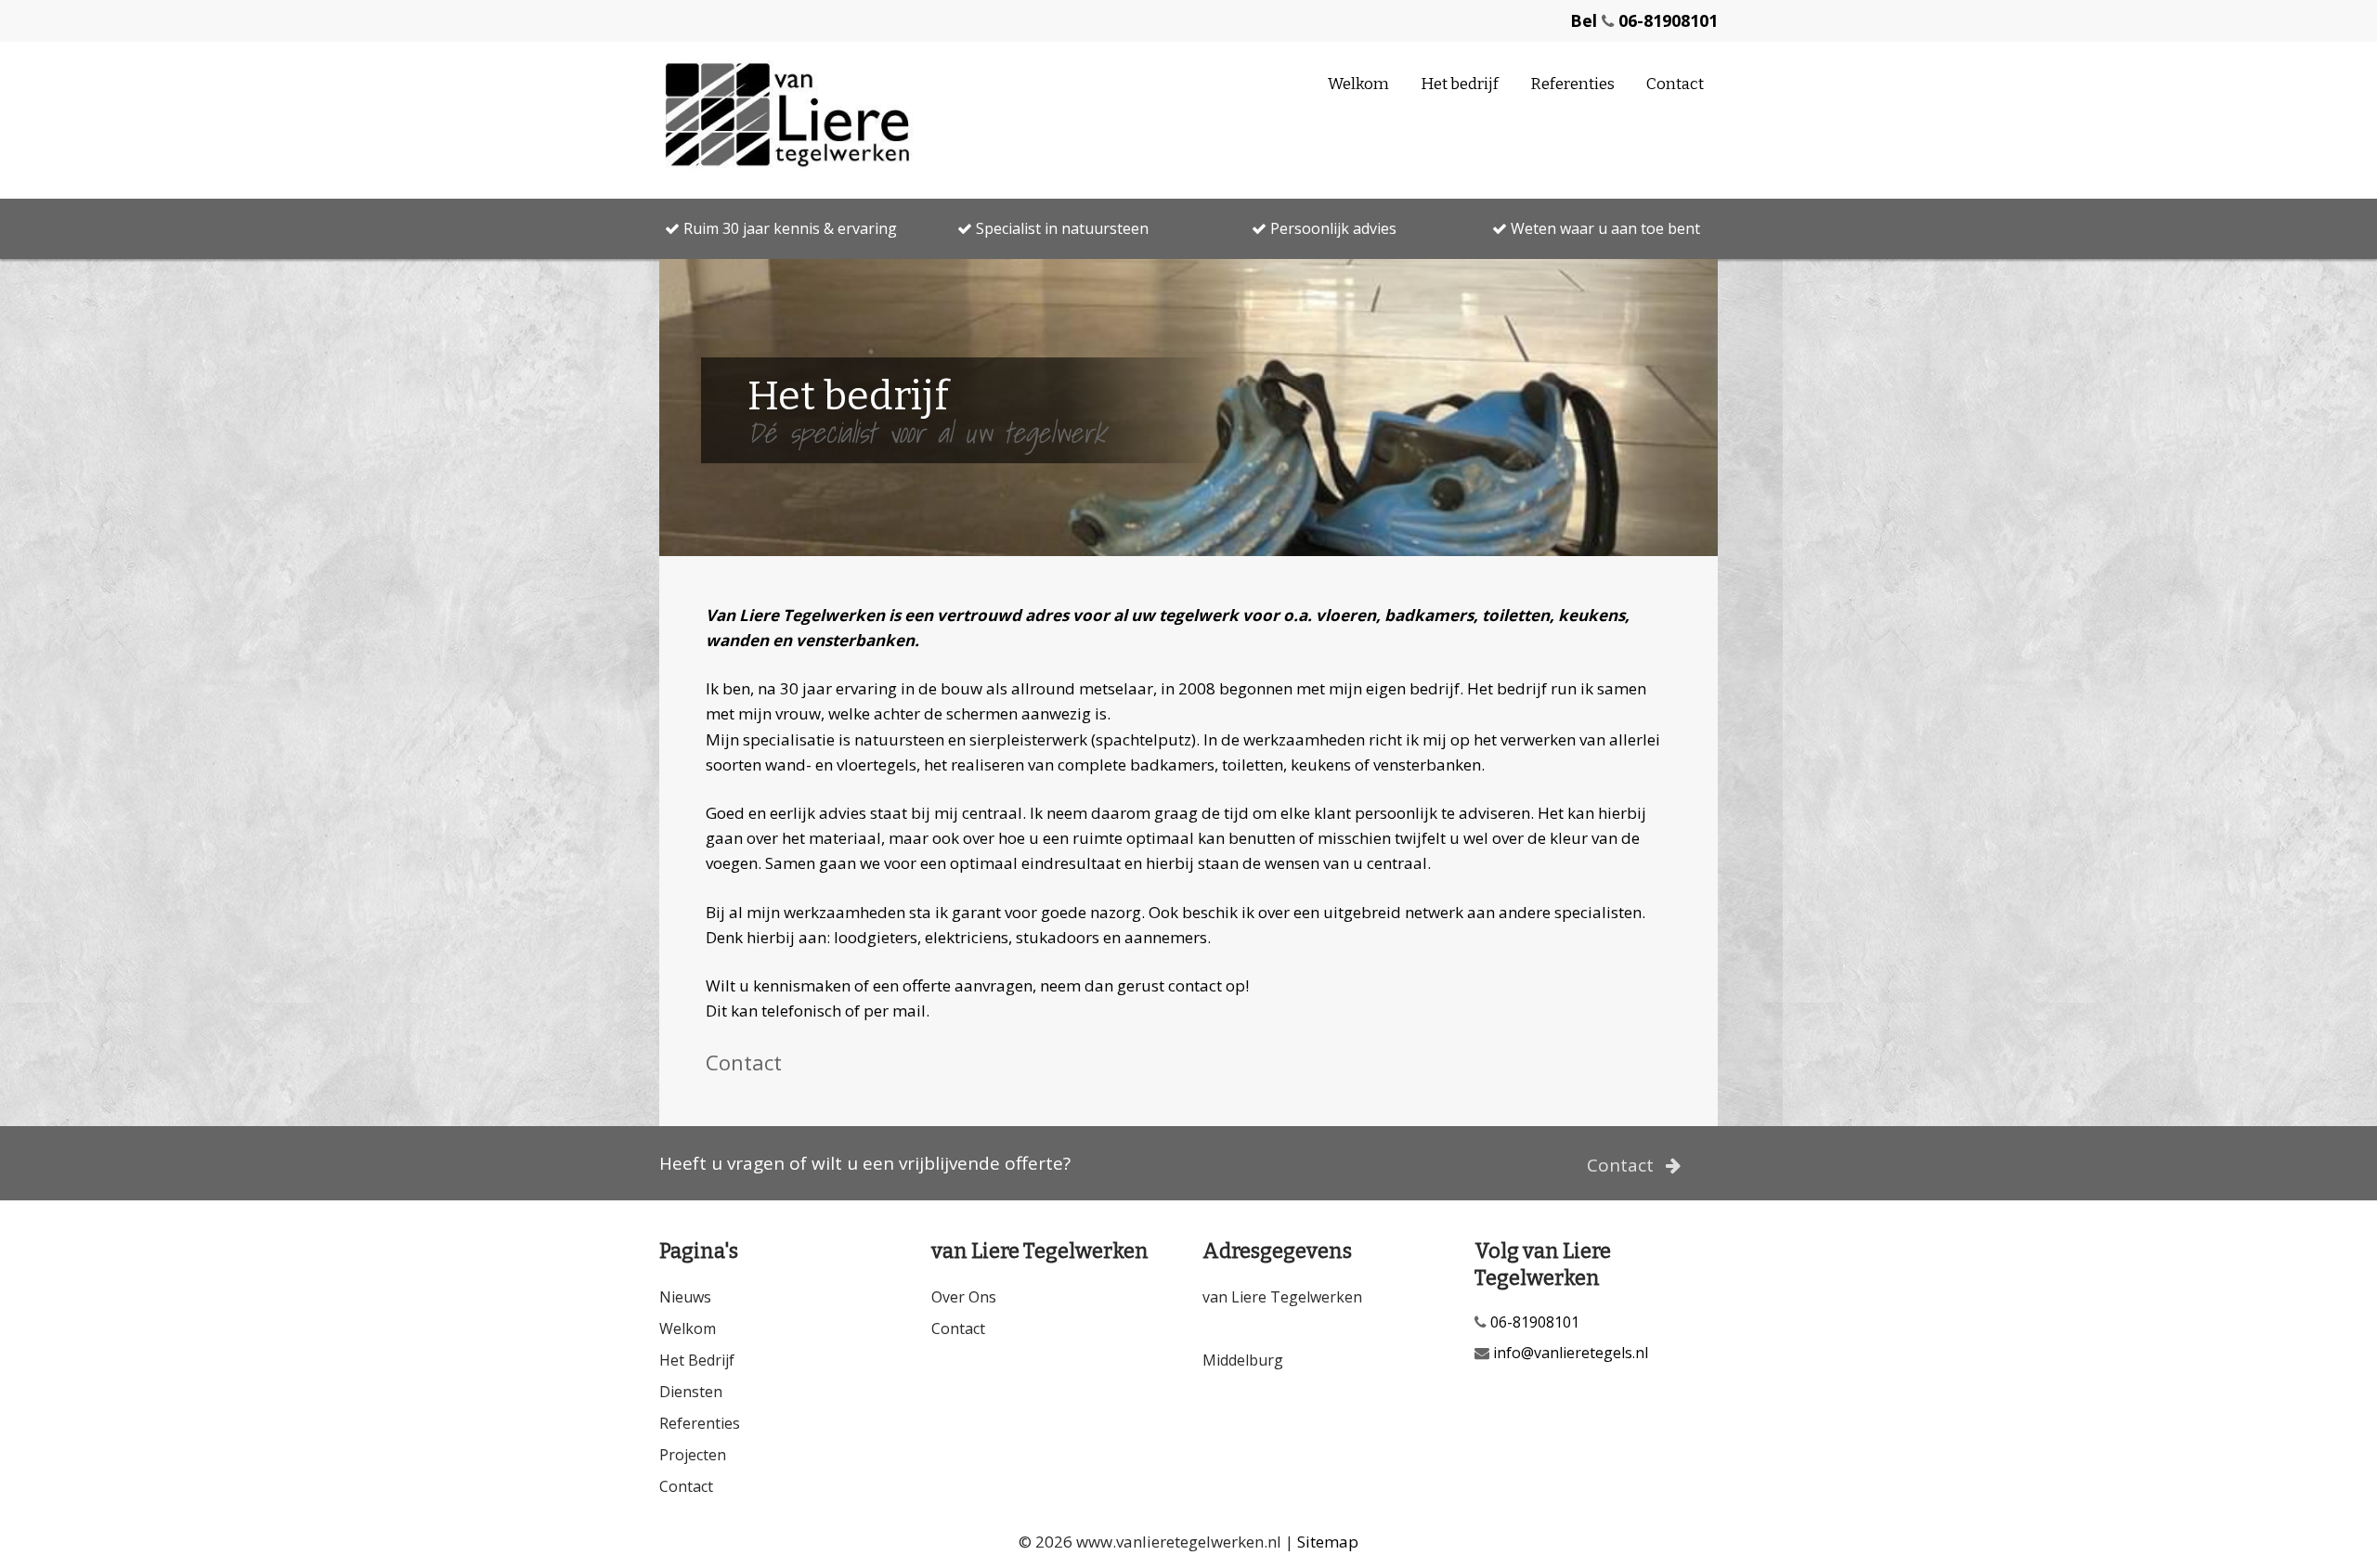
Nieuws (685, 1297)
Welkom (1358, 84)
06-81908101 (1533, 1322)
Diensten (691, 1392)
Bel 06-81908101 (1644, 20)
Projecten (693, 1455)
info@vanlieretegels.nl (1569, 1353)
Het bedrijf (1460, 84)
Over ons (964, 1297)
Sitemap (1328, 1542)
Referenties (1572, 84)
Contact (1675, 84)
